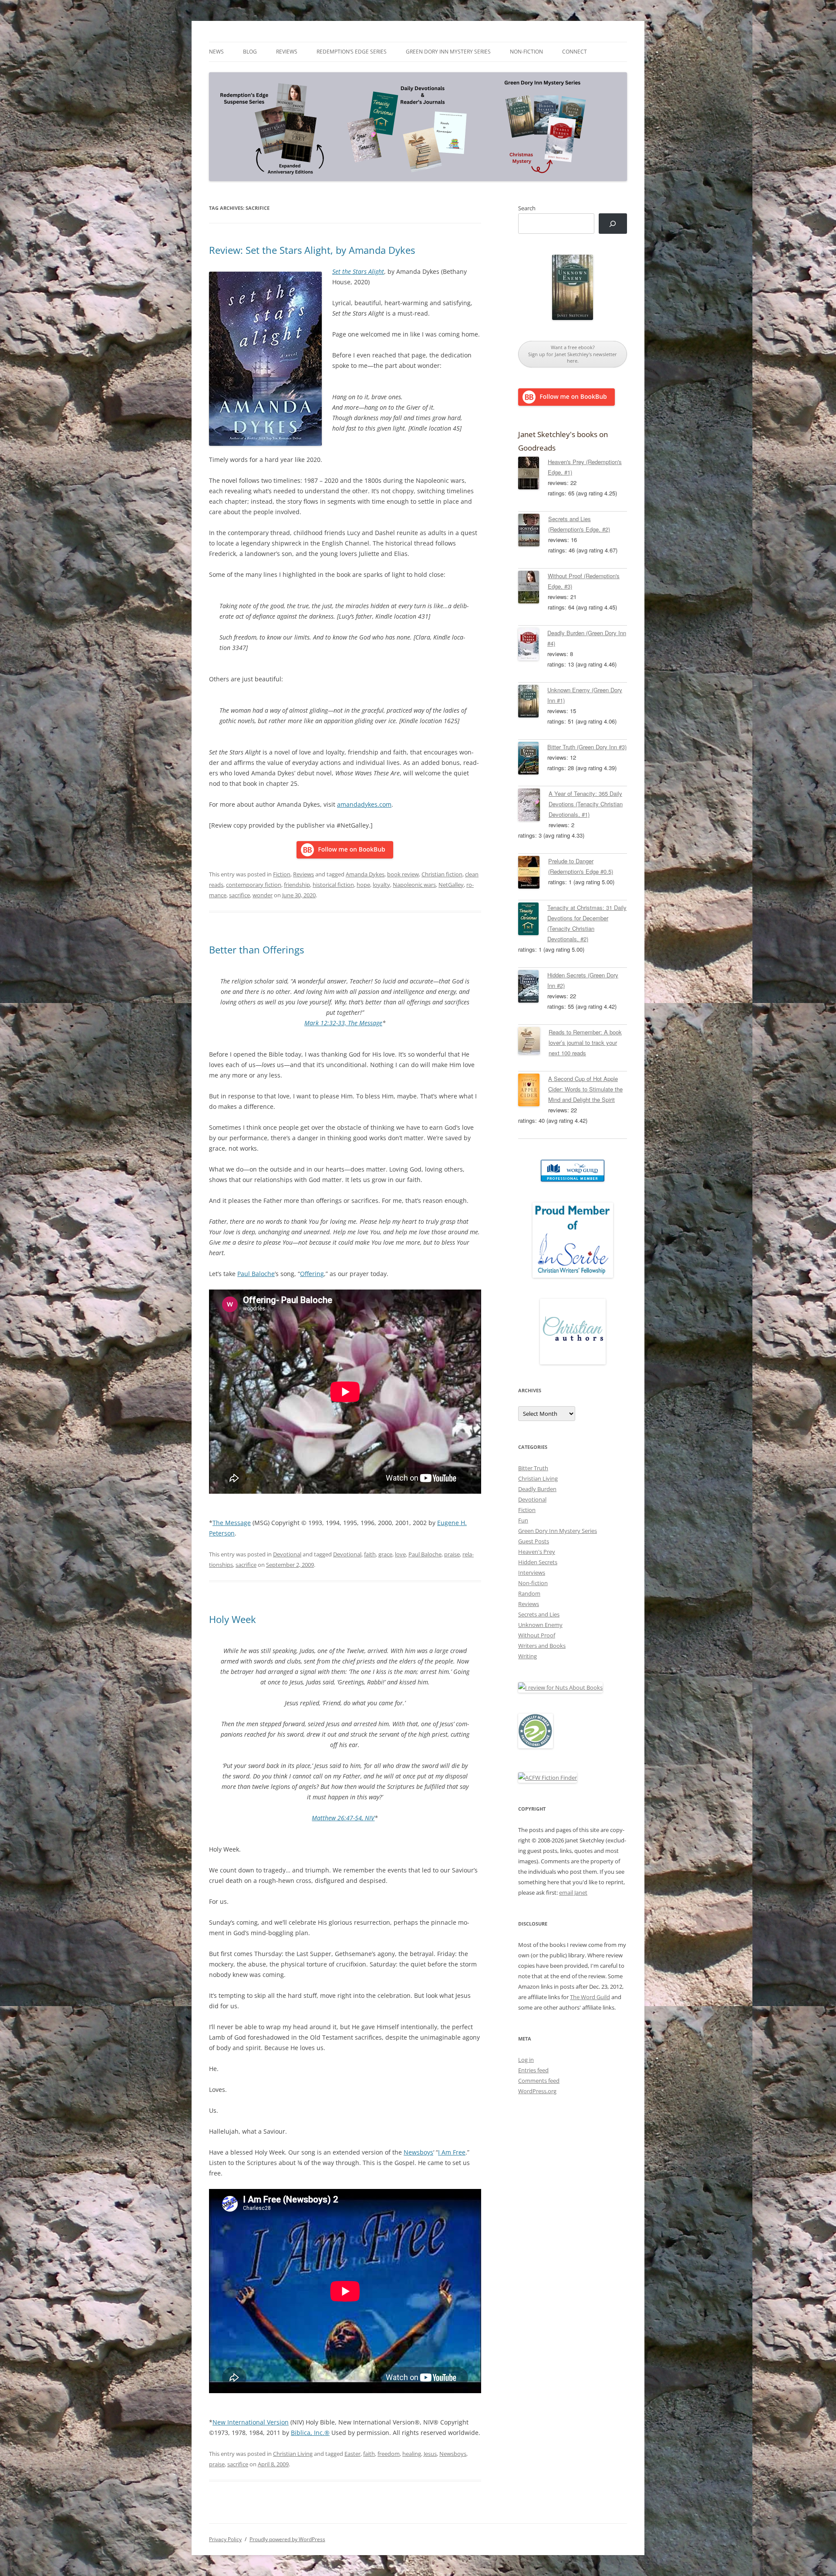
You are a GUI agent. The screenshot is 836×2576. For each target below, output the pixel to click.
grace (385, 1554)
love (400, 1554)
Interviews (532, 1573)
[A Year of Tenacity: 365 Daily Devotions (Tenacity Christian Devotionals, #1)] (533, 806)
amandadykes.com (364, 804)
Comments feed (539, 2081)
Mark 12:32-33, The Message (343, 1023)
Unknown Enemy (540, 1625)
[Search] (613, 224)
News (216, 52)
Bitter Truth (533, 1468)
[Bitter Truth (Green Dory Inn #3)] (533, 760)
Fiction (282, 874)
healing (412, 2454)
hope (363, 885)
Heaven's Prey (537, 1552)
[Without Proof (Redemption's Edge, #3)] (533, 589)
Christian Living (293, 2454)
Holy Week (233, 1619)
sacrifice (239, 895)
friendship (297, 885)
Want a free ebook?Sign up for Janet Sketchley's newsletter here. (573, 354)
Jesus (430, 2454)
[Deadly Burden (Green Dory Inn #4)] (533, 646)
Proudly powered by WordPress (287, 2539)
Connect (575, 52)
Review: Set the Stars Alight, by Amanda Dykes (312, 250)
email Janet (573, 1892)
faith (370, 1554)
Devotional (287, 1554)
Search (527, 208)
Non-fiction (526, 52)
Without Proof (537, 1635)
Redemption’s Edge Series (352, 52)
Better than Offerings (256, 950)
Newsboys (418, 2152)
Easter (352, 2454)
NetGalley (451, 885)
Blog (250, 52)
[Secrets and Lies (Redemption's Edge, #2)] (533, 532)
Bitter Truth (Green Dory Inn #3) (587, 747)
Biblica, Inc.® (310, 2433)
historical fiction (333, 885)
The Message (232, 1523)
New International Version (251, 2422)
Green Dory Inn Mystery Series (448, 52)
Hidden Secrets (538, 1562)
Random (529, 1593)
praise (452, 1554)
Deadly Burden (537, 1489)
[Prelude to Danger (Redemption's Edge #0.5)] (533, 874)
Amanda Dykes (365, 874)
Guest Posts (534, 1541)
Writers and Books (542, 1646)
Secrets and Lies (539, 1614)
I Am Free (452, 2152)
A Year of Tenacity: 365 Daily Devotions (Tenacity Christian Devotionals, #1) (586, 804)
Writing (528, 1656)
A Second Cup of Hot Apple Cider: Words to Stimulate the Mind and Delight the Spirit (585, 1089)
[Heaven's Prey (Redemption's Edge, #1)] (533, 475)
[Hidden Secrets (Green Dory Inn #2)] (533, 988)
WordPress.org (537, 2091)
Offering (312, 1274)
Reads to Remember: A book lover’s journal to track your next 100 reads (585, 1042)
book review (403, 874)
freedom (389, 2454)
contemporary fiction (254, 885)
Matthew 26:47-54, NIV (343, 1818)
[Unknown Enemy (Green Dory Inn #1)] (533, 703)
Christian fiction (442, 874)
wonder (263, 895)
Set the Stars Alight (358, 271)
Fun (523, 1520)
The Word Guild (590, 1997)
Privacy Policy (225, 2539)
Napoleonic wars (414, 885)
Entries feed (533, 2070)
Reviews (287, 52)
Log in (526, 2060)
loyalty (381, 885)
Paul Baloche (256, 1274)
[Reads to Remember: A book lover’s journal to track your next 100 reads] (533, 1042)
